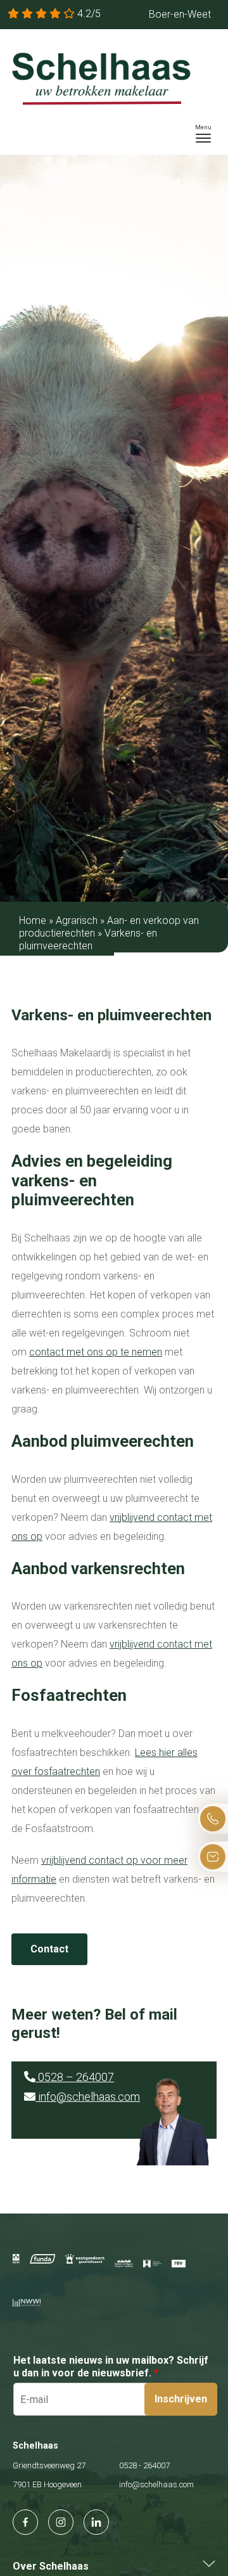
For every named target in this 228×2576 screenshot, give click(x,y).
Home (33, 920)
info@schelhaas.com (88, 2097)
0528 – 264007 (75, 2077)
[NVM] (16, 2259)
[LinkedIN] (96, 2522)
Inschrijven (181, 2399)
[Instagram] (61, 2522)
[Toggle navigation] (203, 134)
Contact (49, 1949)
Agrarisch (77, 920)
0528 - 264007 (144, 2465)
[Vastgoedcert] (85, 2259)
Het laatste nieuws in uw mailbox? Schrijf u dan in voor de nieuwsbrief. (111, 2367)
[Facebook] (25, 2522)
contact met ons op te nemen (96, 1352)
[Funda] (43, 2259)
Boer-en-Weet (180, 14)
